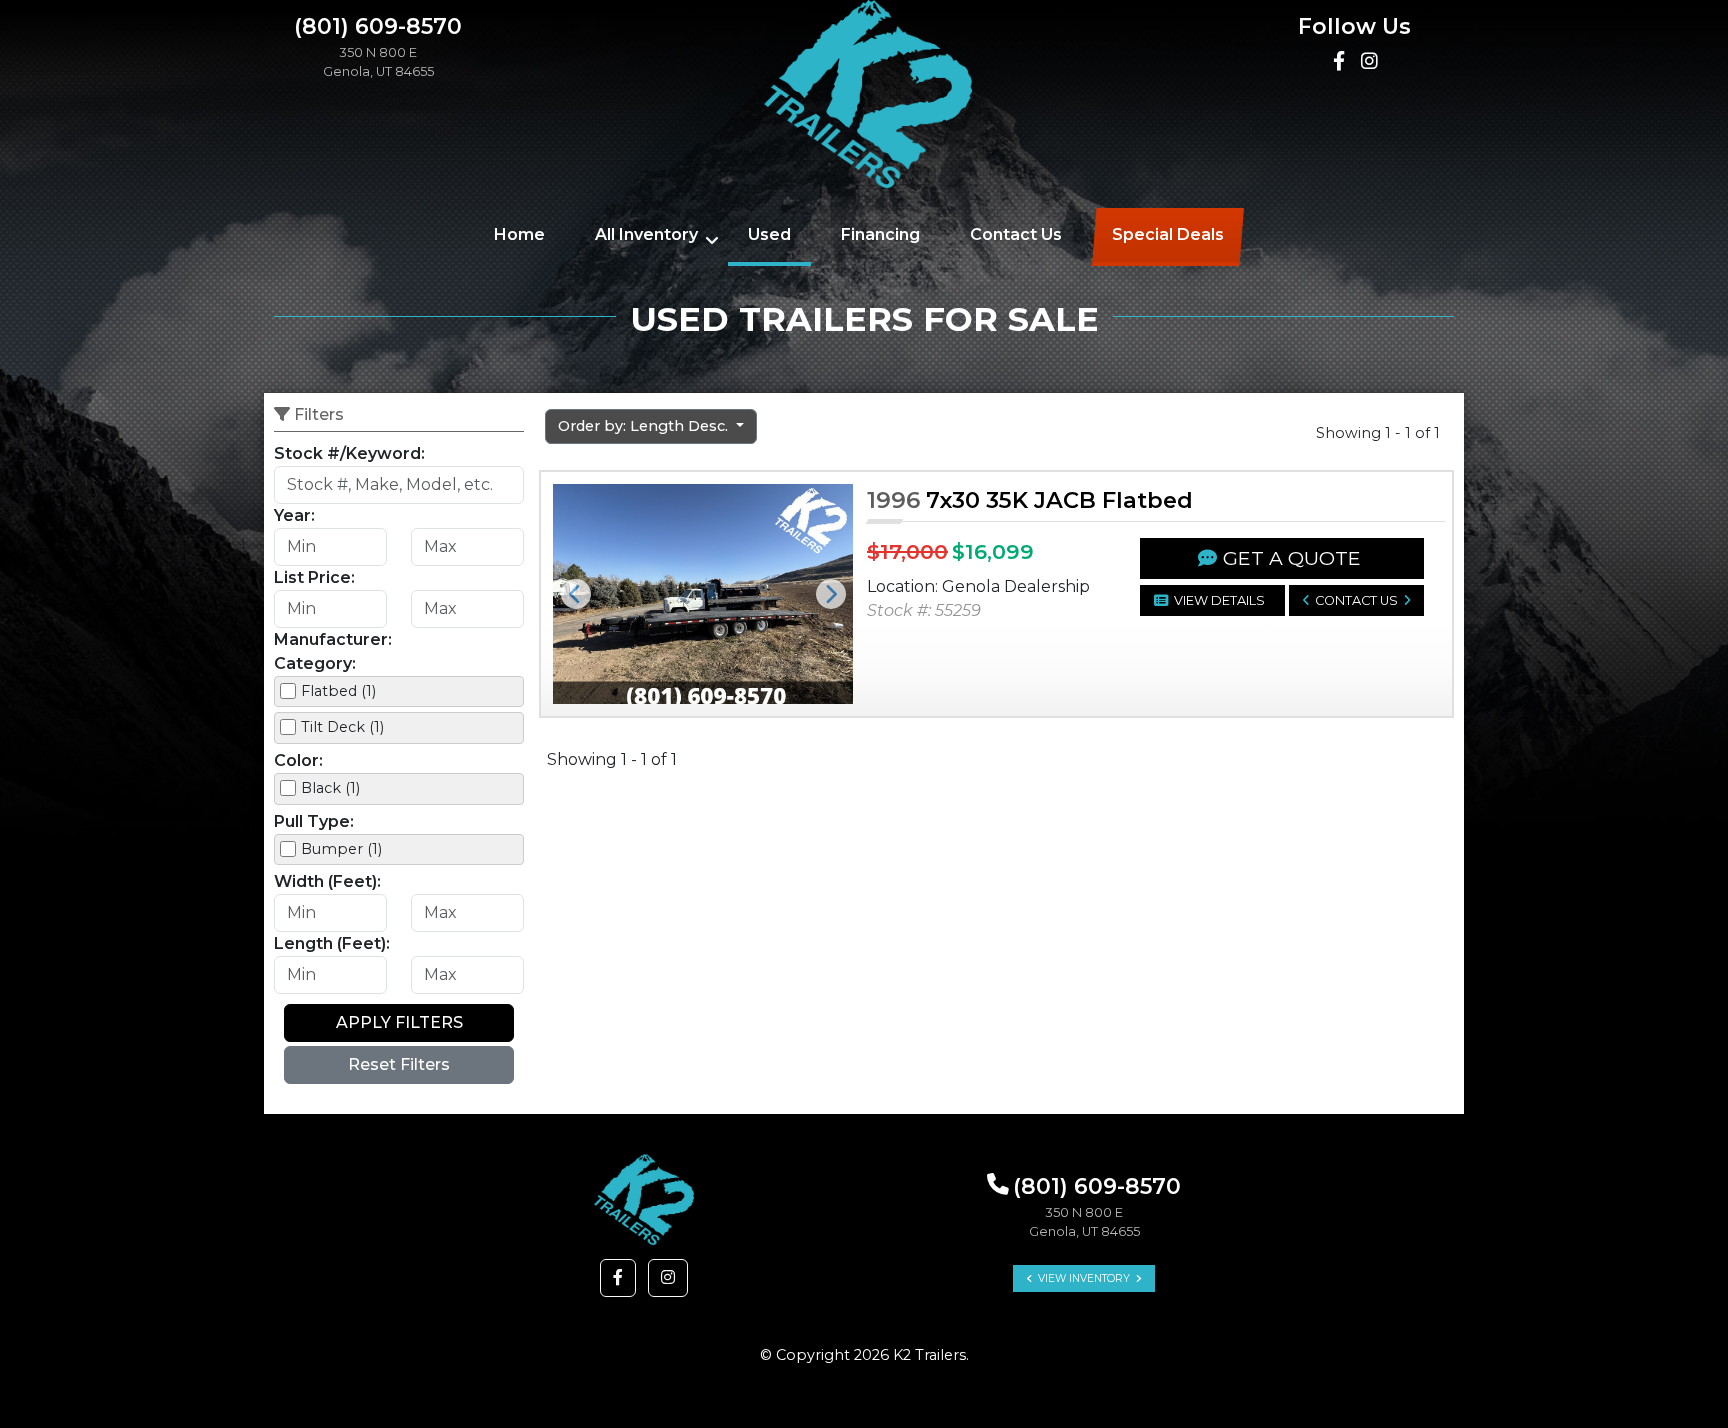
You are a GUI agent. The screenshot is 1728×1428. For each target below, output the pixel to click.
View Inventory (1084, 1278)
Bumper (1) (341, 849)
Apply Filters (399, 1022)
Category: (315, 663)
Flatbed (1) (338, 691)
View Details (1219, 600)
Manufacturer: (333, 639)
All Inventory (646, 234)
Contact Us (1016, 234)
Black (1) (330, 788)
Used (769, 234)
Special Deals (1168, 234)
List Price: (314, 577)
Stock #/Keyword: (349, 453)
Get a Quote (1292, 558)
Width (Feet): (327, 881)
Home (519, 234)
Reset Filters (399, 1064)
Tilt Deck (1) (342, 727)
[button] (575, 594)
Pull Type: (314, 821)
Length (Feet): (332, 943)
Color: (298, 760)
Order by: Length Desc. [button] (645, 426)
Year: (294, 515)
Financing (880, 234)
